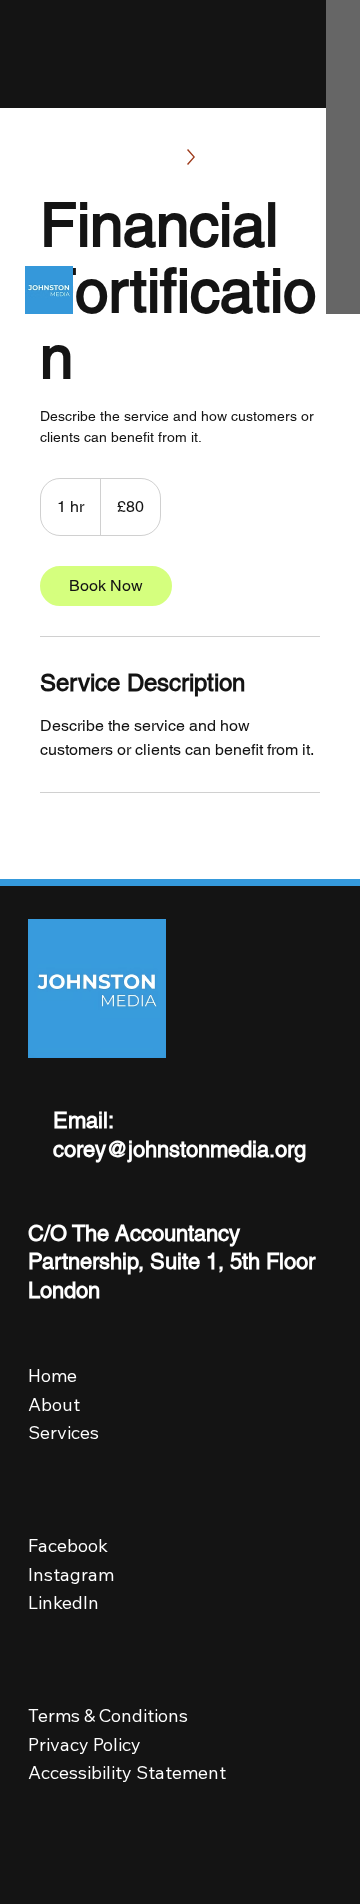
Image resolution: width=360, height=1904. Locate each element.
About (54, 1404)
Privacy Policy (87, 1744)
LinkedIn (63, 1602)
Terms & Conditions (108, 1715)
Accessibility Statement (127, 1772)
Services (63, 1432)
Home (52, 1375)
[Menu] (311, 157)
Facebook (68, 1545)
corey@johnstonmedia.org (179, 1149)
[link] (106, 586)
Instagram (71, 1574)
